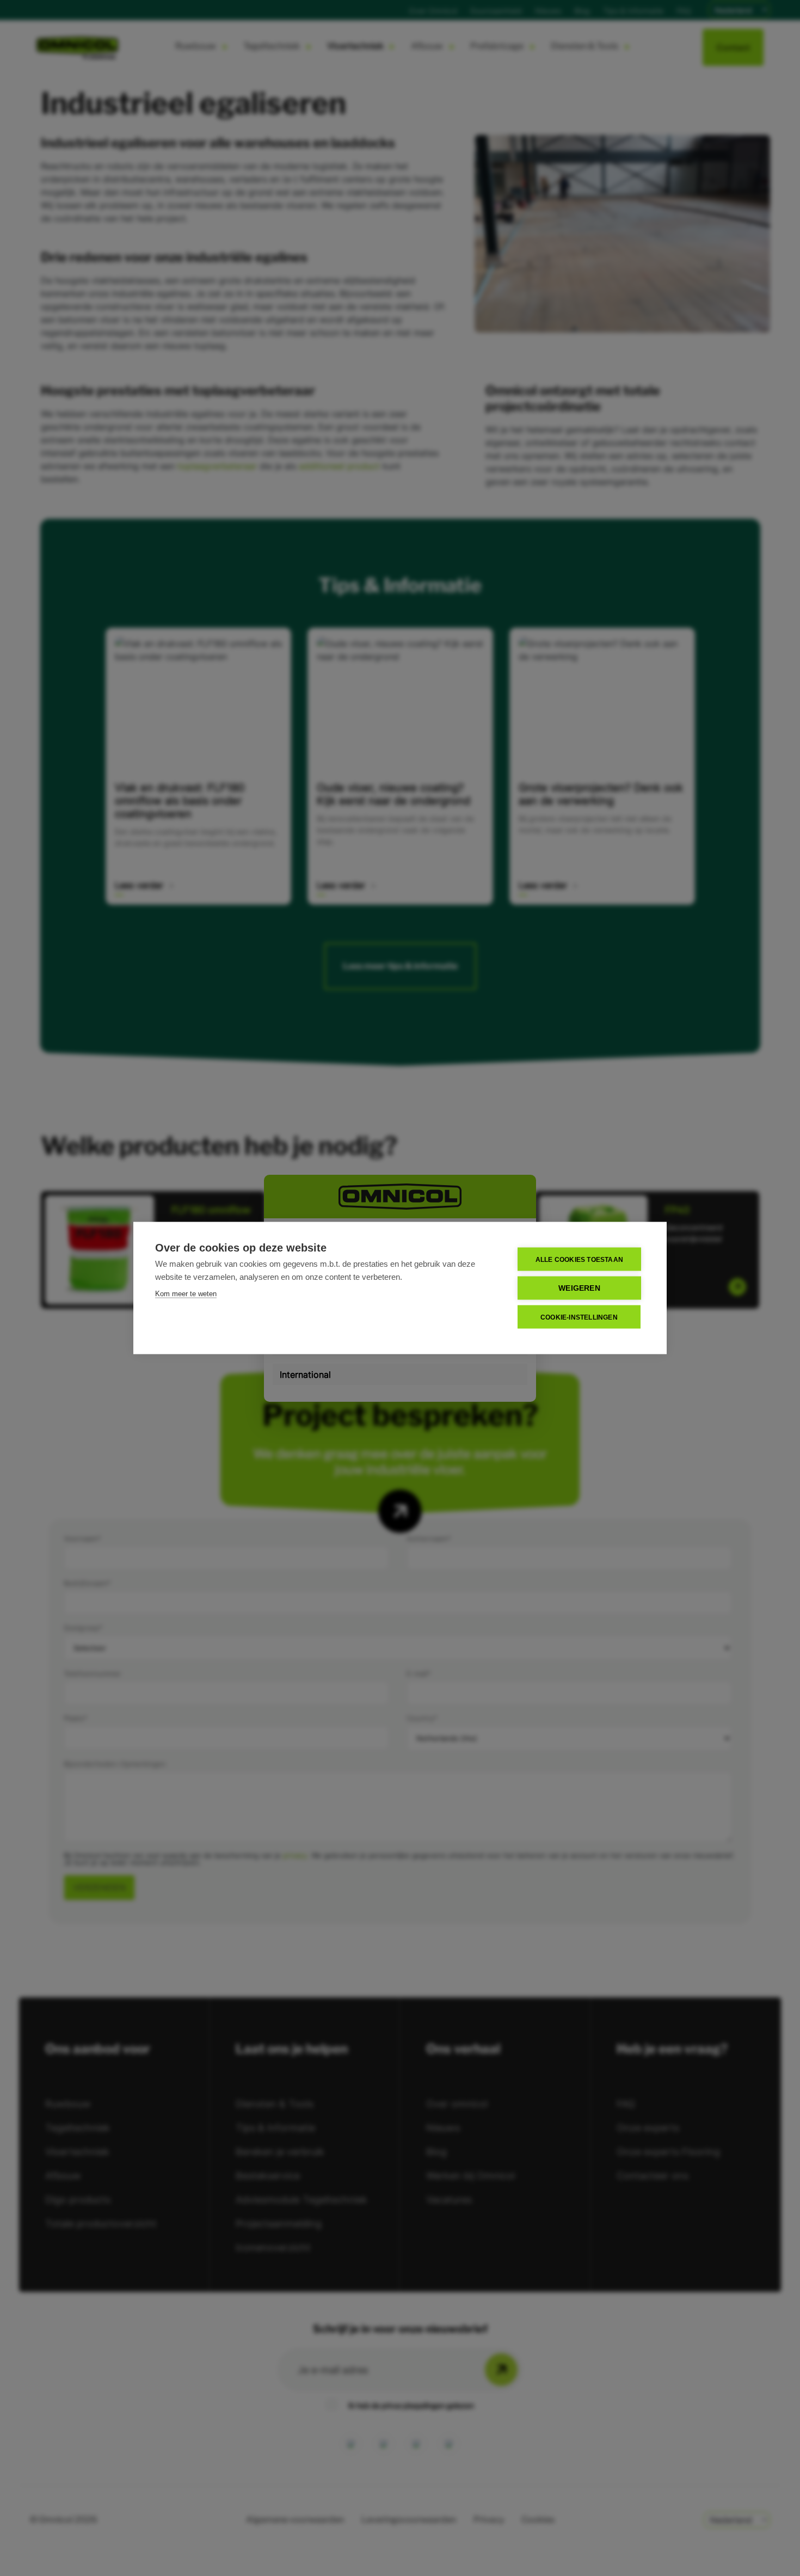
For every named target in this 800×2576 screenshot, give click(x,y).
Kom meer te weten (186, 1294)
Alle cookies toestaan (579, 1259)
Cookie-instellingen (579, 1317)
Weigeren (579, 1288)
